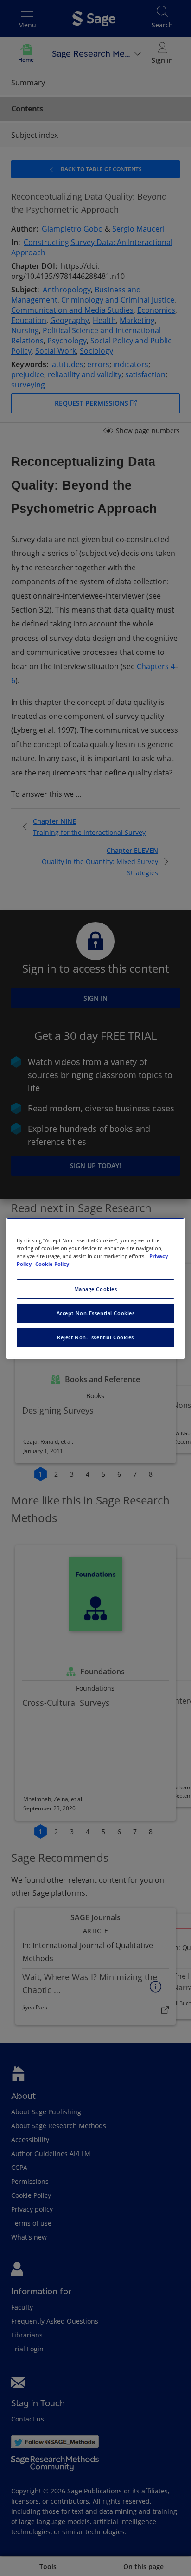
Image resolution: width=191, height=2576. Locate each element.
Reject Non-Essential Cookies (95, 1337)
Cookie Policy (52, 1264)
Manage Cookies (96, 1289)
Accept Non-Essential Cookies (96, 1313)
